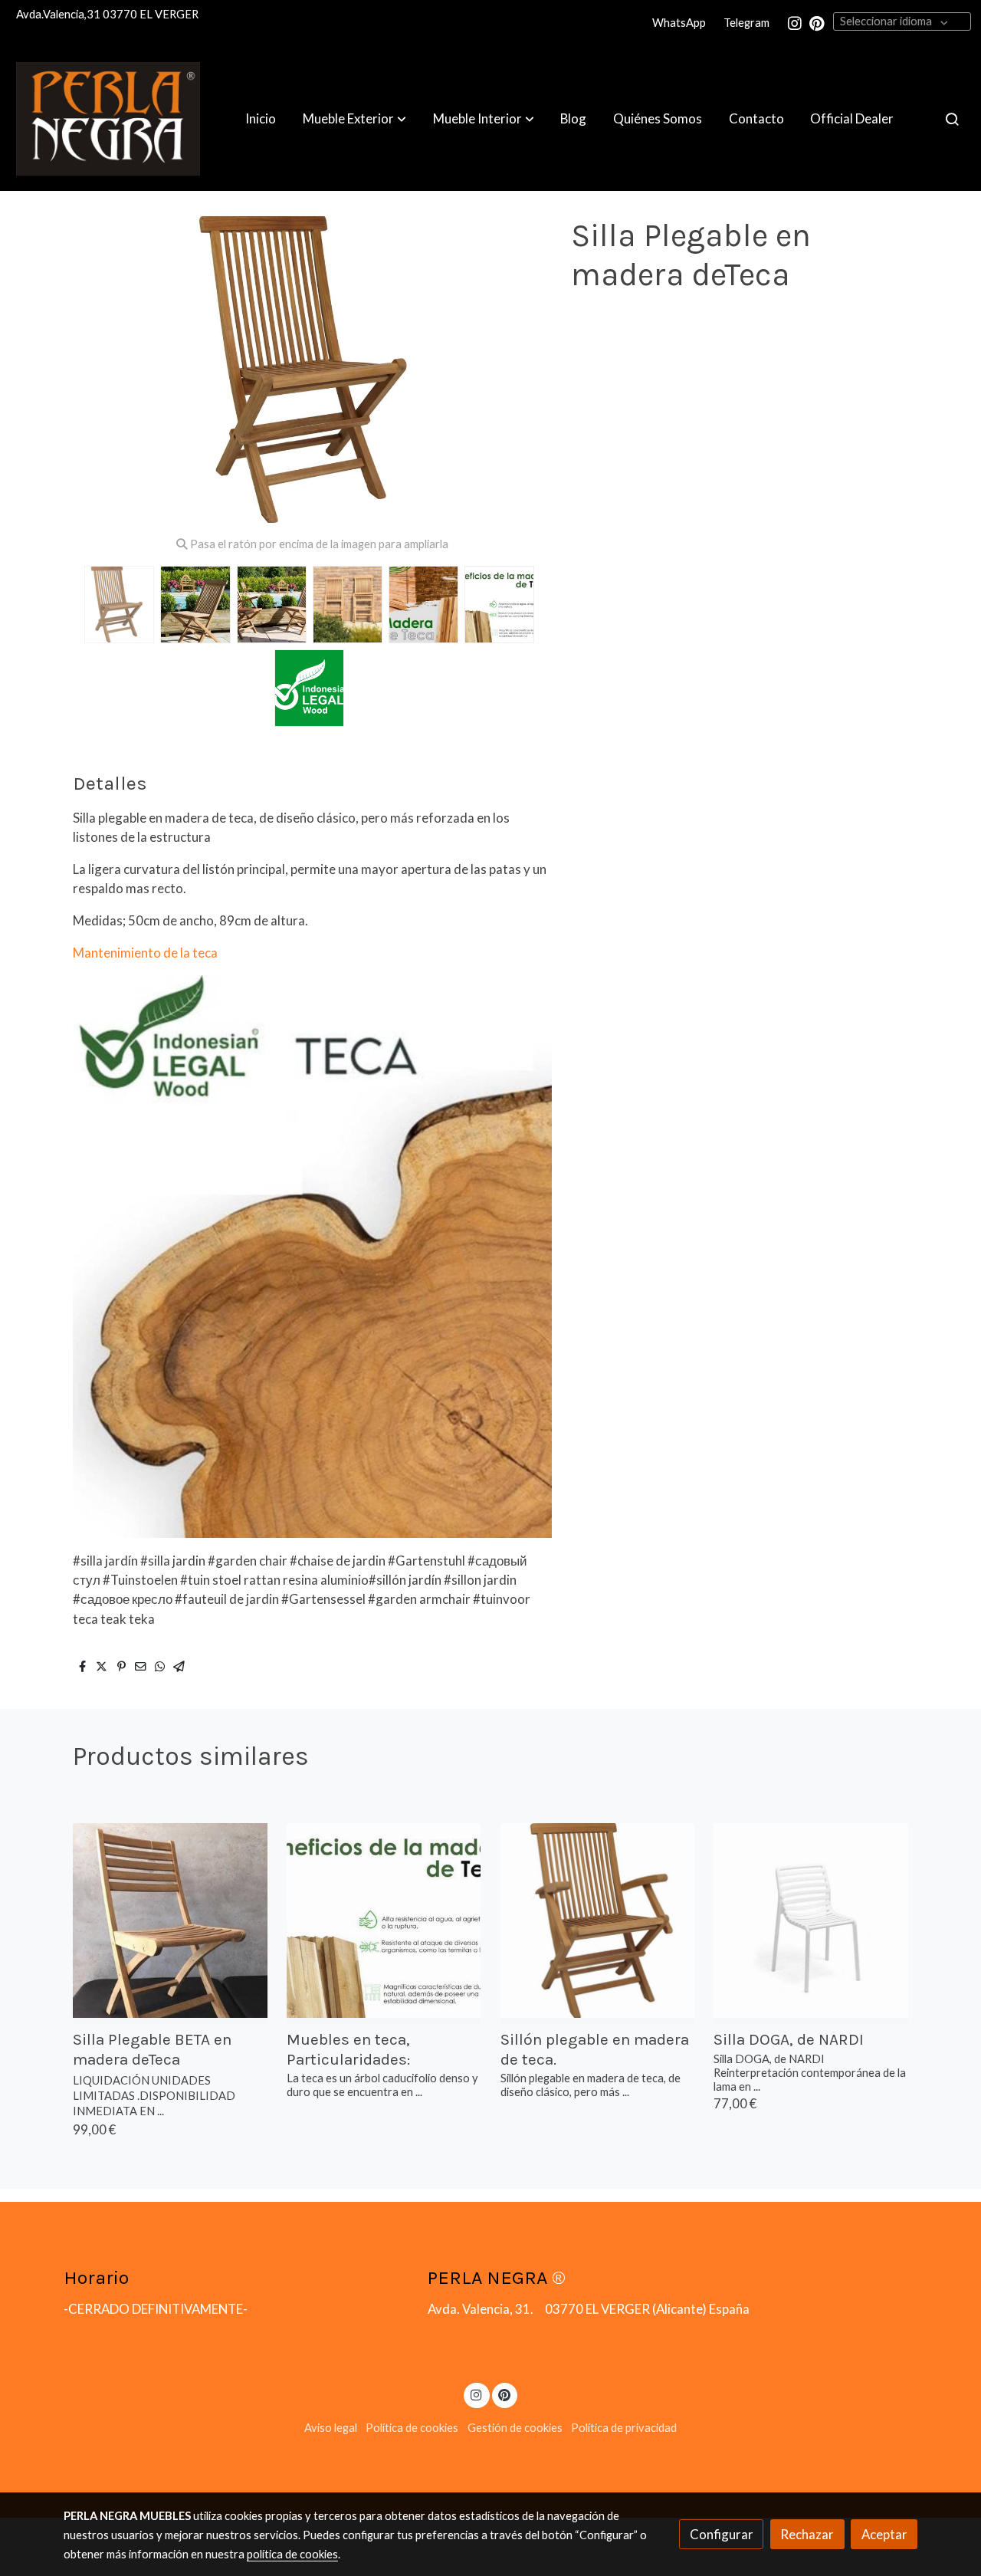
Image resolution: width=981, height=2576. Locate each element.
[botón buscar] (952, 119)
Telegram (746, 23)
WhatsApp (679, 23)
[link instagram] (795, 22)
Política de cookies (412, 2428)
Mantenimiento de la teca (145, 953)
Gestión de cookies (515, 2428)
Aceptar (884, 2534)
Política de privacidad (624, 2428)
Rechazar (807, 2534)
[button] (354, 119)
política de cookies (292, 2554)
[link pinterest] (817, 22)
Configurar (722, 2534)
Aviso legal (331, 2428)
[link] (108, 119)
